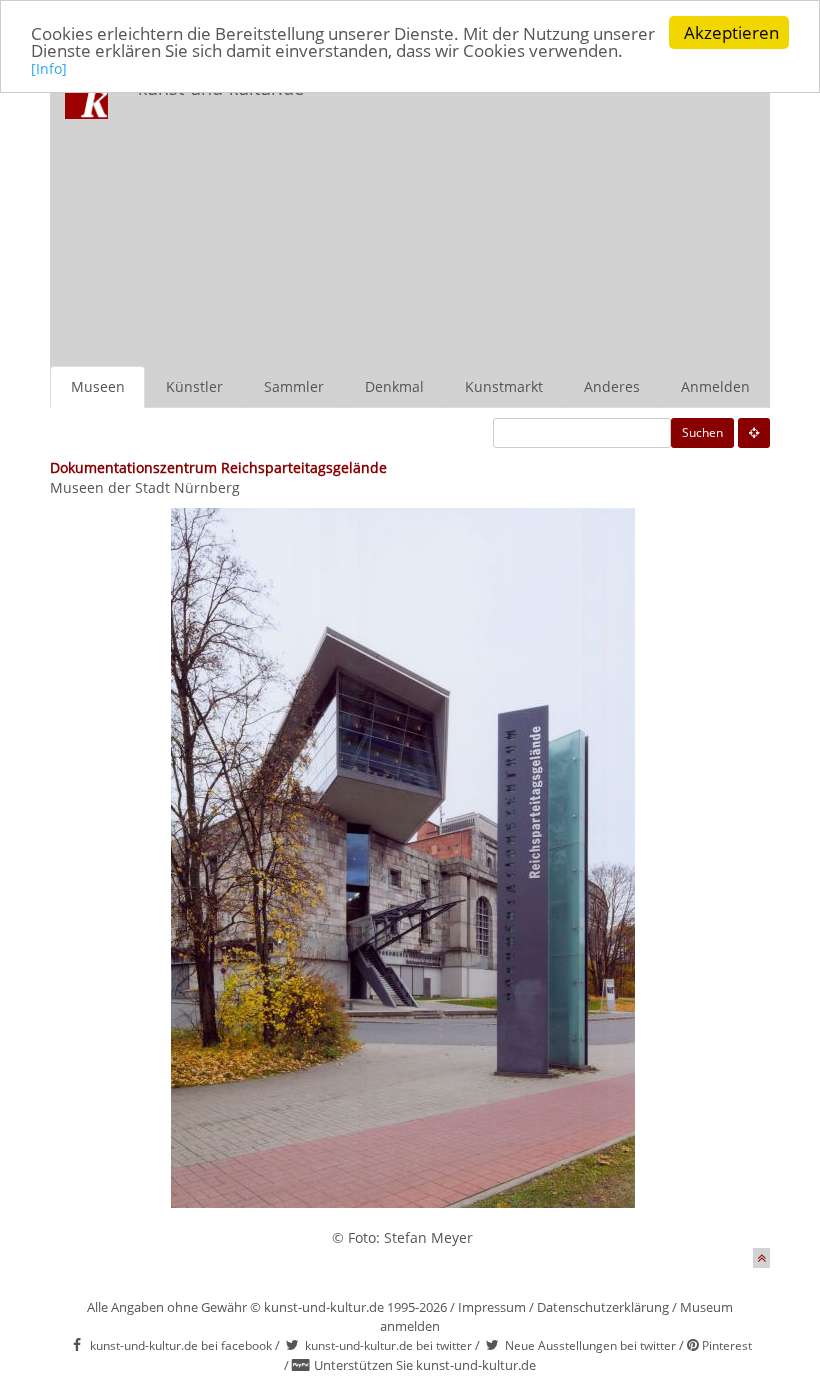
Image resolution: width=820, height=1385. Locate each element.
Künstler (194, 386)
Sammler (294, 386)
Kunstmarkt (504, 386)
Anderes (612, 386)
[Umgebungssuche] (754, 433)
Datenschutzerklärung (603, 1307)
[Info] (49, 68)
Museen (98, 386)
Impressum (492, 1307)
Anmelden (715, 386)
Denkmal (394, 386)
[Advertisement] (554, 216)
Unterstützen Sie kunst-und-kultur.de (425, 1365)
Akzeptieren (731, 32)
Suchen (702, 432)
